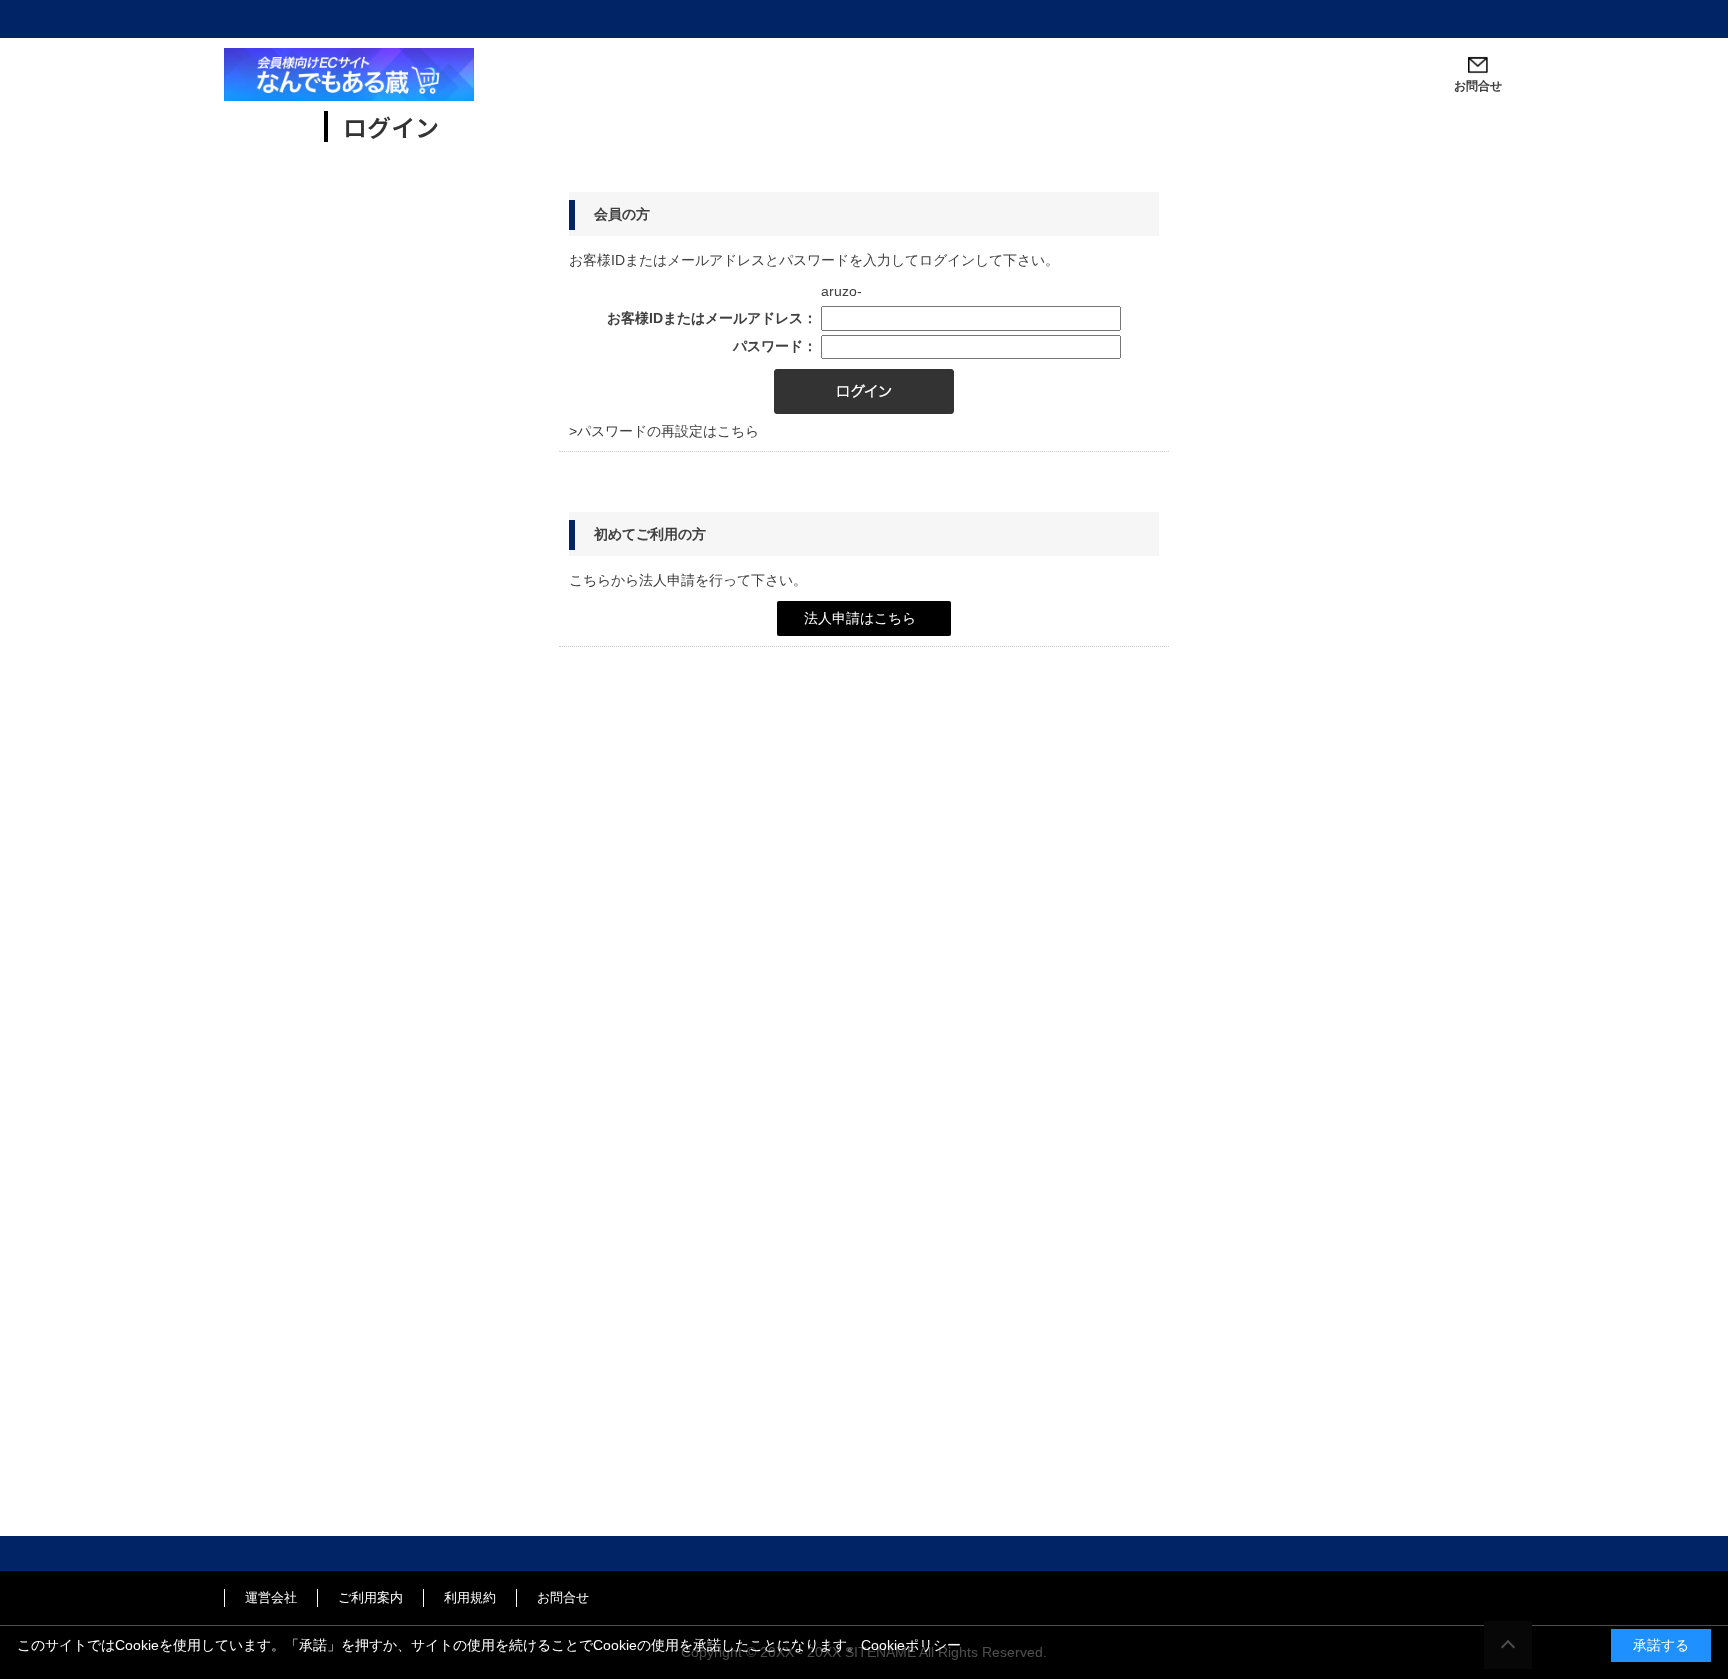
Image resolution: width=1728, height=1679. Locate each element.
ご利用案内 (370, 1597)
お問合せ (563, 1597)
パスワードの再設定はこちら (668, 431)
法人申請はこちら (860, 618)
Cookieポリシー (911, 1645)
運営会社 (271, 1597)
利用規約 (470, 1597)
